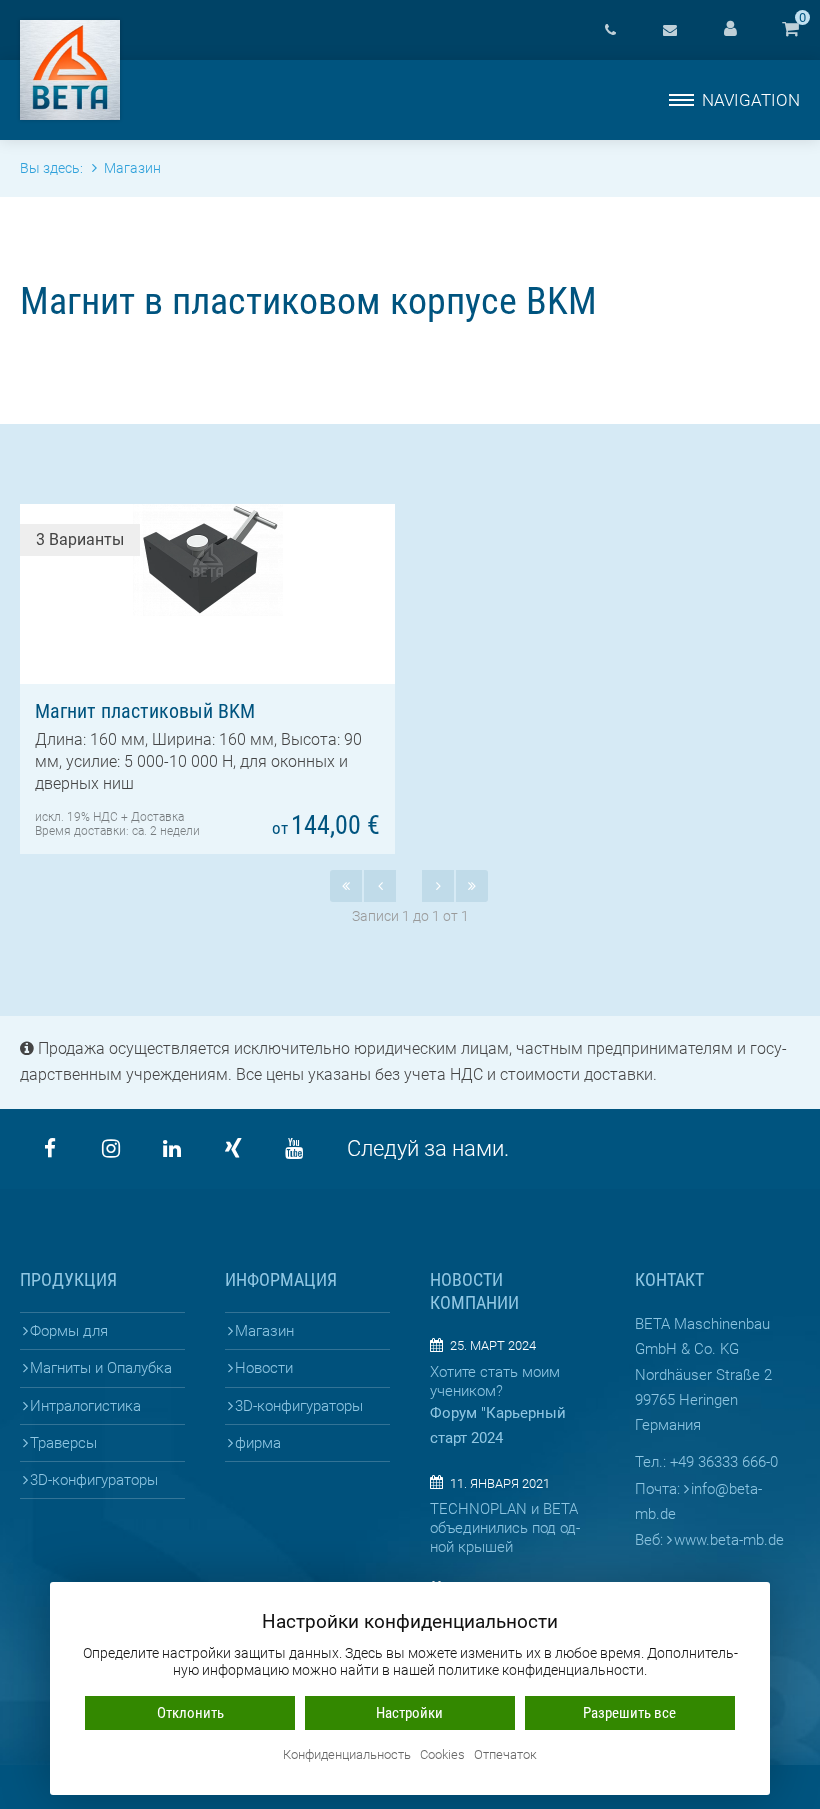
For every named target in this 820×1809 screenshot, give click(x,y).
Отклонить (190, 1713)
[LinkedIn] (172, 1149)
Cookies (442, 1755)
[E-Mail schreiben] (670, 30)
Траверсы (63, 1443)
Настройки (409, 1713)
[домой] (70, 70)
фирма (258, 1443)
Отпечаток (505, 1755)
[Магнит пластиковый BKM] (207, 560)
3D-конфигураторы (94, 1480)
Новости (264, 1368)
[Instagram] (111, 1149)
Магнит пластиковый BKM (145, 711)
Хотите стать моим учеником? (495, 1381)
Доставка (157, 817)
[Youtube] (294, 1149)
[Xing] (233, 1149)
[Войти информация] (730, 30)
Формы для (69, 1331)
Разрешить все (629, 1713)
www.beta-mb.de (729, 1540)
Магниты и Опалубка (101, 1368)
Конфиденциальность (347, 1755)
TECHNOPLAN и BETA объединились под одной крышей (505, 1528)
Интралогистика (85, 1406)
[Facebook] (50, 1149)
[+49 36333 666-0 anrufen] (610, 30)
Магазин (264, 1331)
